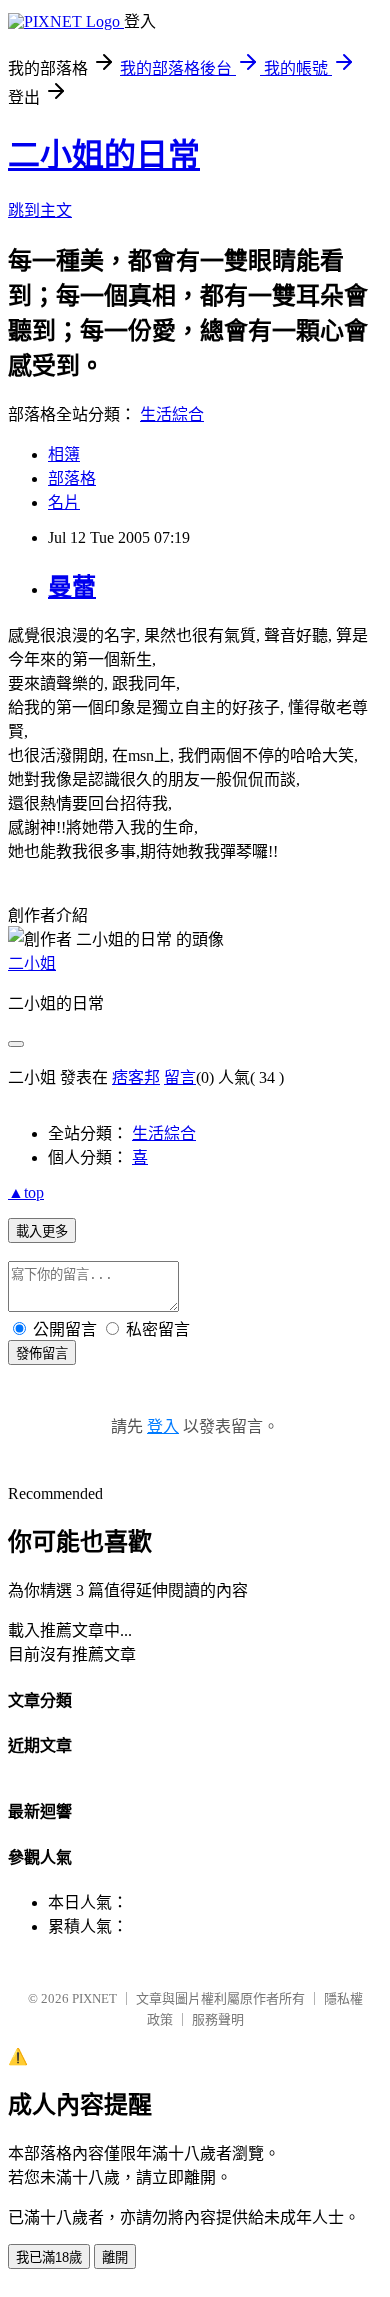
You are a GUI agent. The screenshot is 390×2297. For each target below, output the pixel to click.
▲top (26, 1192)
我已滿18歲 (49, 2257)
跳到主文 (40, 210)
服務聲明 (218, 2019)
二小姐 (32, 963)
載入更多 (42, 1231)
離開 (115, 2257)
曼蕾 (72, 587)
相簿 (64, 454)
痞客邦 (136, 1077)
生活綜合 (172, 414)
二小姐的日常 (104, 155)
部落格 (72, 478)
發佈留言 (42, 1353)
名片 (64, 502)
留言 (180, 1077)
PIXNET (94, 1998)
